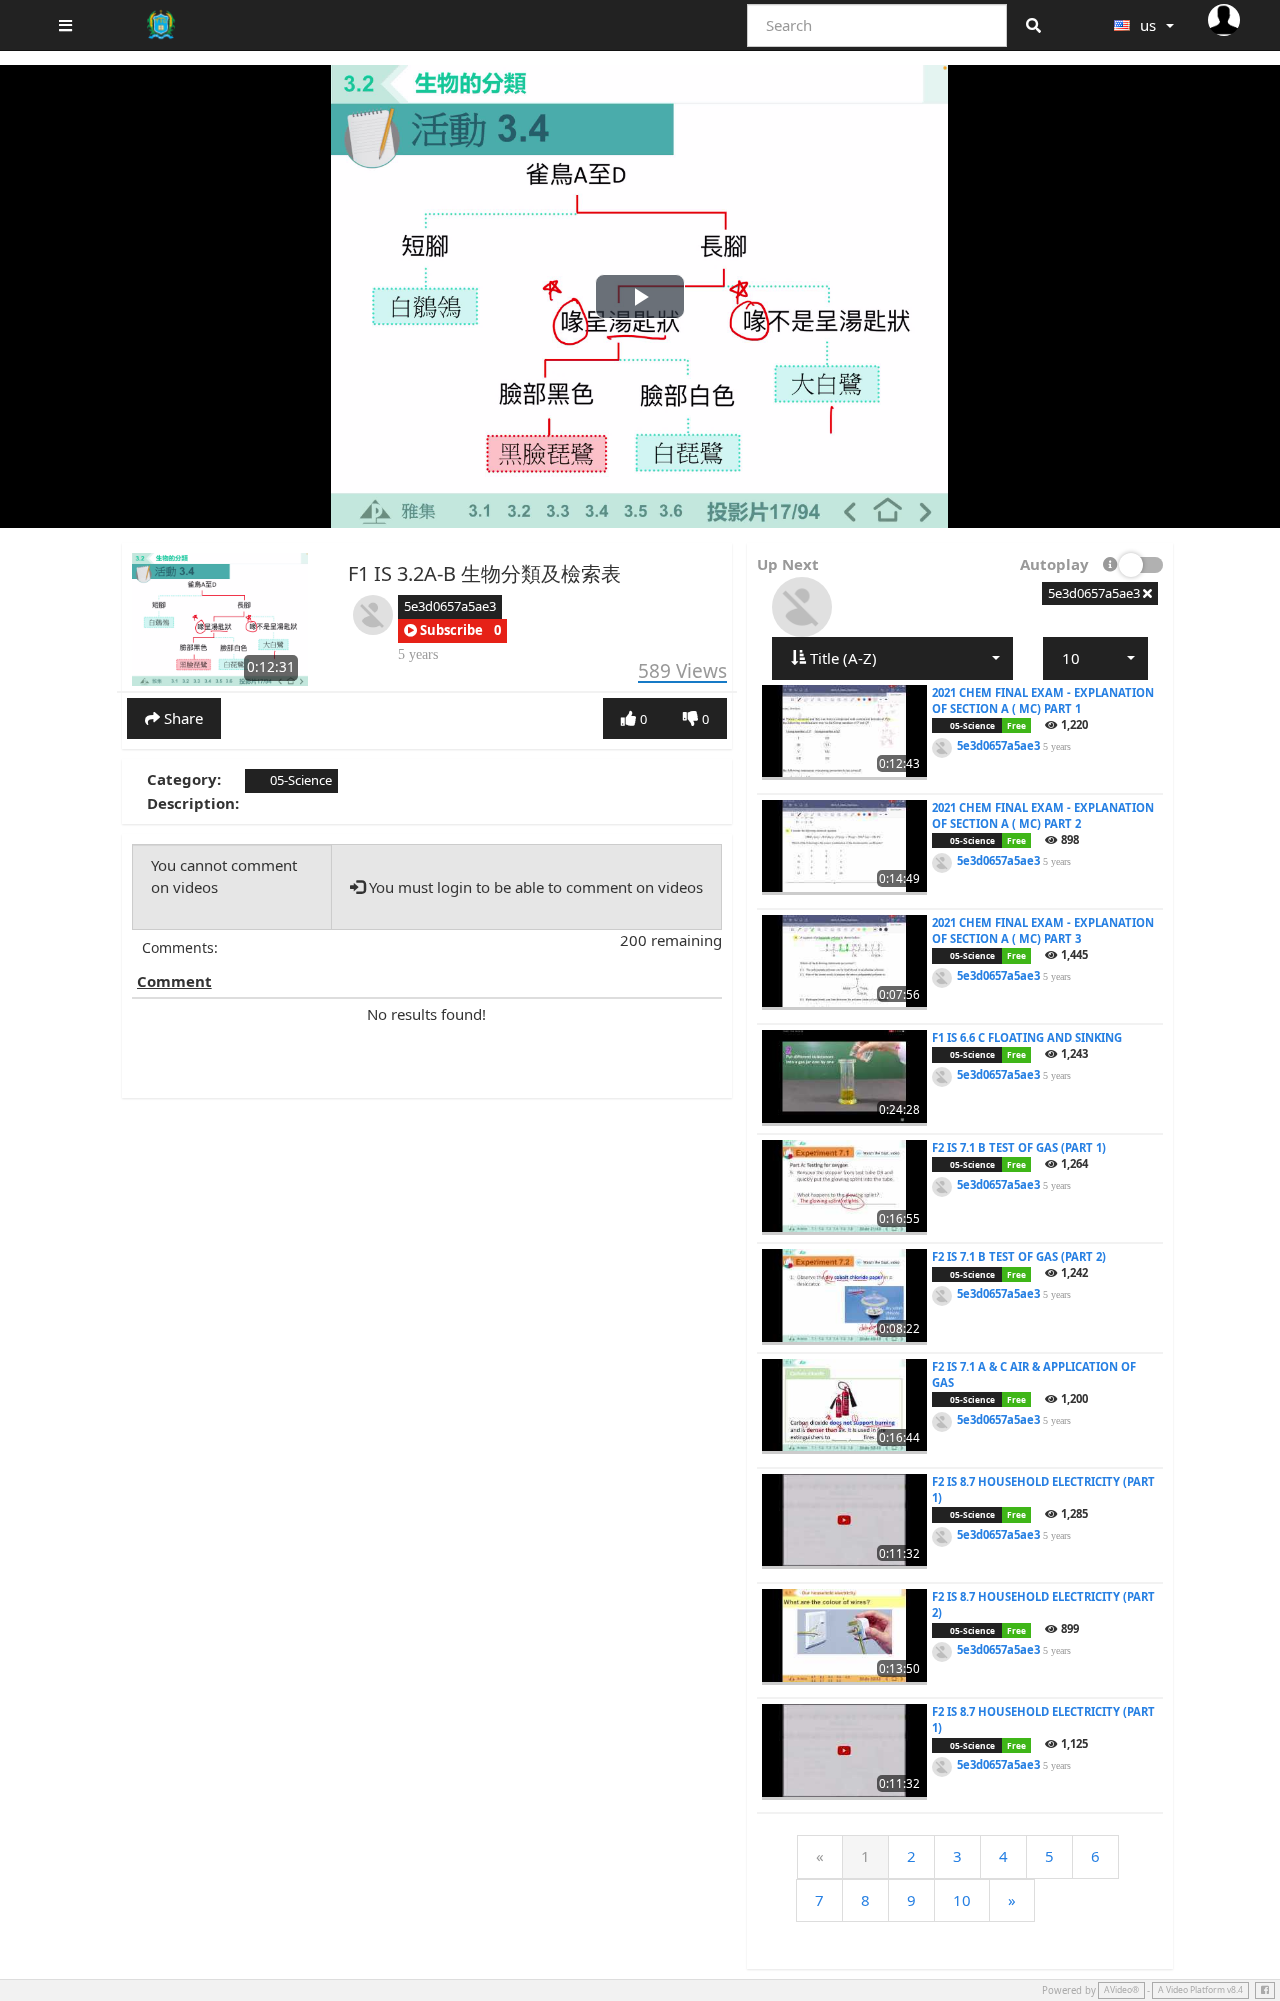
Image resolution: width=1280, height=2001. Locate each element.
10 (962, 1900)
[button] (443, 631)
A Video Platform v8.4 (1200, 1990)
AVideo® (1121, 1990)
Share (181, 718)
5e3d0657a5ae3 (450, 606)
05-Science (299, 780)
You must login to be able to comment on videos (534, 887)
